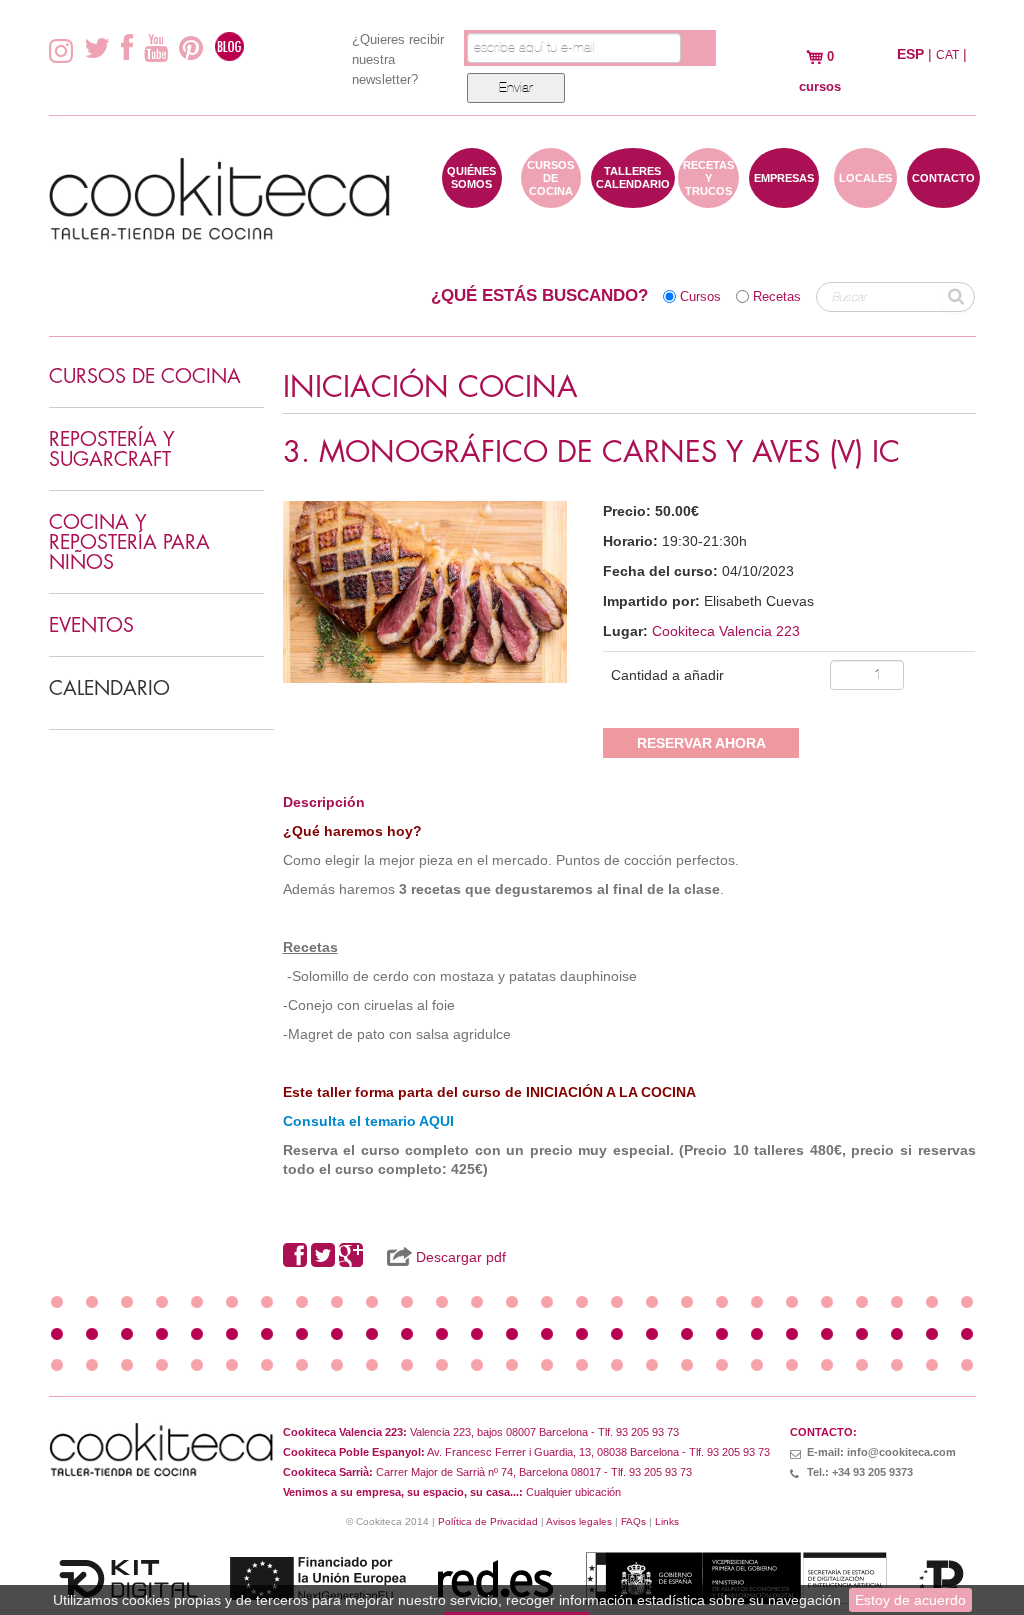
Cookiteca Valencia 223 (726, 631)
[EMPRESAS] (784, 198)
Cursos (700, 297)
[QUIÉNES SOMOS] (472, 198)
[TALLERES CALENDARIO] (633, 198)
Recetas (777, 297)
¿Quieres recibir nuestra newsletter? (398, 59)
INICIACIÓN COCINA (430, 387)
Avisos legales (579, 1521)
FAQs (633, 1521)
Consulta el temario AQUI (368, 1121)
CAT (947, 55)
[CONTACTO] (943, 198)
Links (667, 1521)
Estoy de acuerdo (910, 1600)
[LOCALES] (865, 198)
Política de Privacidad (488, 1521)
